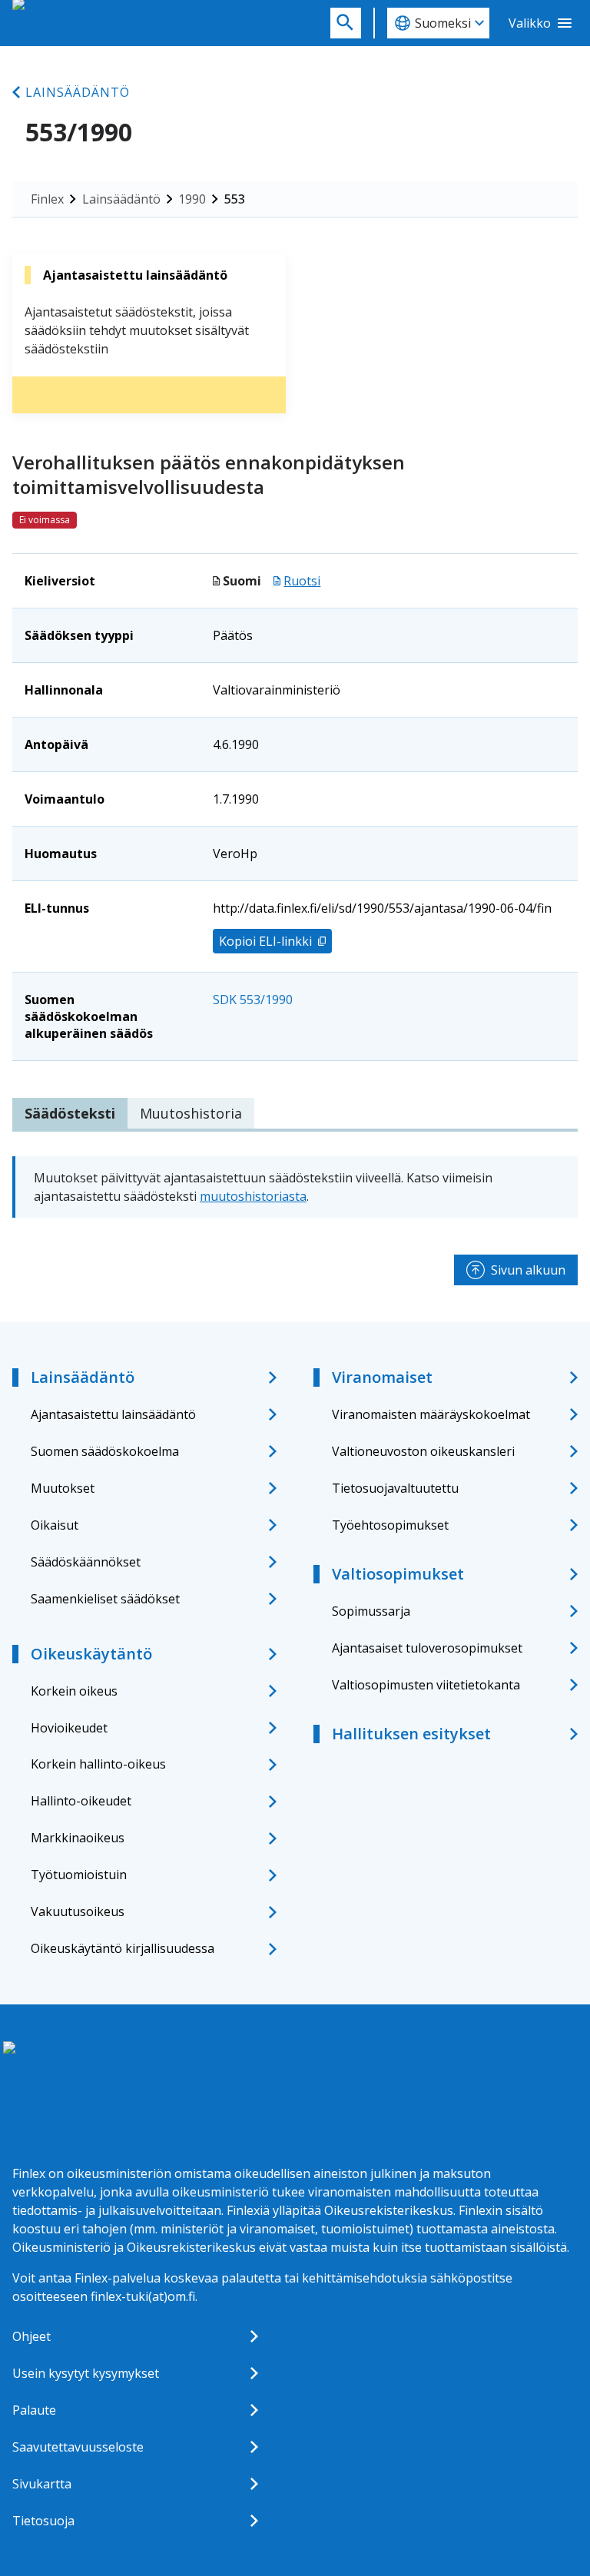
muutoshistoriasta (253, 1196)
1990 (192, 199)
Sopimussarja (371, 1611)
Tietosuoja (43, 2521)
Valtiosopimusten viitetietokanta (426, 1685)
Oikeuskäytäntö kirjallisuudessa (123, 1948)
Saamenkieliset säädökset (105, 1599)
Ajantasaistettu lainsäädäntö (113, 1414)
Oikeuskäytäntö (91, 1654)
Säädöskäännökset (86, 1562)
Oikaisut (55, 1525)
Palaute (34, 2410)
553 (235, 199)
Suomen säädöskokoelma (105, 1451)
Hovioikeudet (69, 1728)
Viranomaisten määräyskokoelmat (431, 1414)
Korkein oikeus (74, 1691)
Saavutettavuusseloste (78, 2447)
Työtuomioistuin (79, 1875)
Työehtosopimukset (390, 1525)
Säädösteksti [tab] (70, 1113)
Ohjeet (31, 2336)
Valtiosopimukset (398, 1574)
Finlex (47, 199)
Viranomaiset (382, 1377)
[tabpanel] (295, 1187)
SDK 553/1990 (253, 1000)
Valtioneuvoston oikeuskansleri (423, 1451)
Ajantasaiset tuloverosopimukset (427, 1648)
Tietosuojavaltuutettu (395, 1488)
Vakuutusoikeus (78, 1911)
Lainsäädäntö (78, 92)
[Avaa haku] (346, 23)
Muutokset (63, 1488)
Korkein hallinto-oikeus (98, 1764)
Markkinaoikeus (78, 1838)
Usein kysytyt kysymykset (86, 2373)
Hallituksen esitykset (411, 1734)
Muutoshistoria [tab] (191, 1113)
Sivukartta (42, 2484)
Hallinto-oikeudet (81, 1801)
